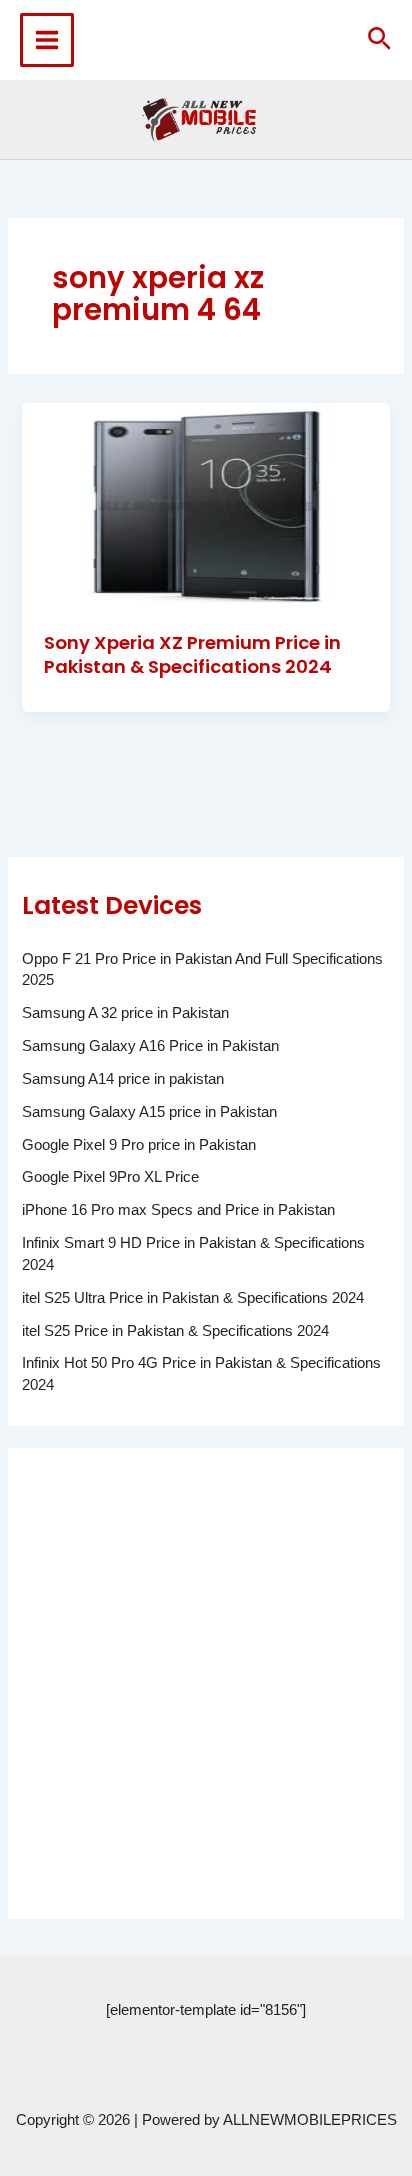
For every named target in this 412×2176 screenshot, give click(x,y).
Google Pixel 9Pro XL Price (110, 1177)
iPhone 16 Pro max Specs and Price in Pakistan (178, 1210)
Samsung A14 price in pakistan (123, 1079)
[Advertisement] (206, 1683)
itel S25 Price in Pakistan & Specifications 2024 (175, 1331)
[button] (379, 40)
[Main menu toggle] (47, 40)
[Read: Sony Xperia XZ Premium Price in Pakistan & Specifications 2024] (205, 505)
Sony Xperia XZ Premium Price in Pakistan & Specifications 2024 (192, 654)
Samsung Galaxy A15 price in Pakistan (149, 1112)
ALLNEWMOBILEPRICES (310, 2120)
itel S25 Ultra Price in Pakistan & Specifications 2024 (193, 1298)
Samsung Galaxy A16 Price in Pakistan (150, 1046)
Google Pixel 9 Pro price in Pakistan (139, 1145)
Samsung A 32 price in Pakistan (125, 1013)
